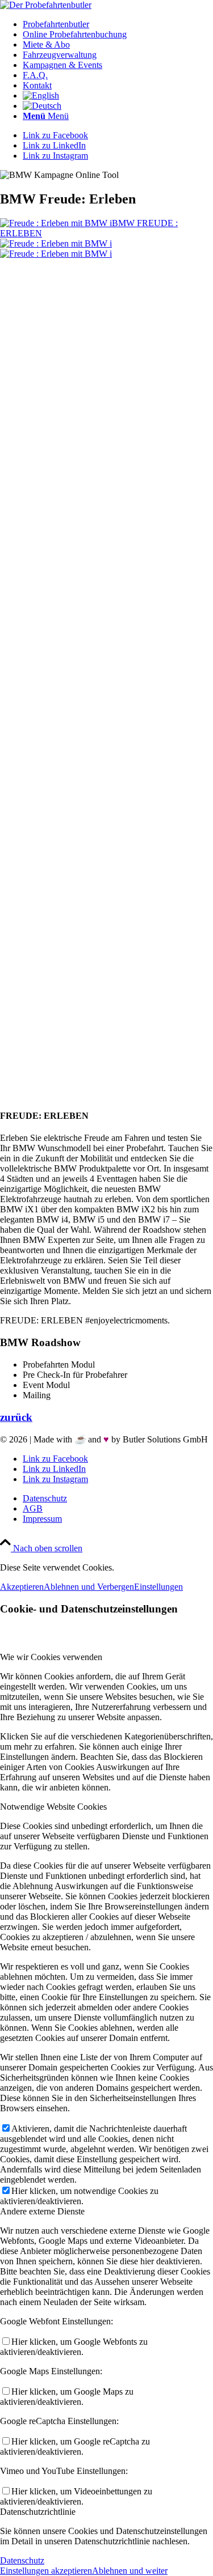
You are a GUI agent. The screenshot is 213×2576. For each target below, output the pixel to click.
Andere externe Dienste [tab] (42, 2211)
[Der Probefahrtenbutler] (46, 5)
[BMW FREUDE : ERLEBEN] (106, 669)
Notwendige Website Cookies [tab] (53, 1807)
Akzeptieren (22, 1587)
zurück (16, 1417)
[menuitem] (118, 24)
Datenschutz (22, 2560)
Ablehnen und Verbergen (89, 1587)
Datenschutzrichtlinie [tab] (38, 2512)
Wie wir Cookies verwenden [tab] (51, 1657)
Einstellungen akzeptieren (46, 2571)
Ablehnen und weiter (130, 2571)
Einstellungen (158, 1587)
